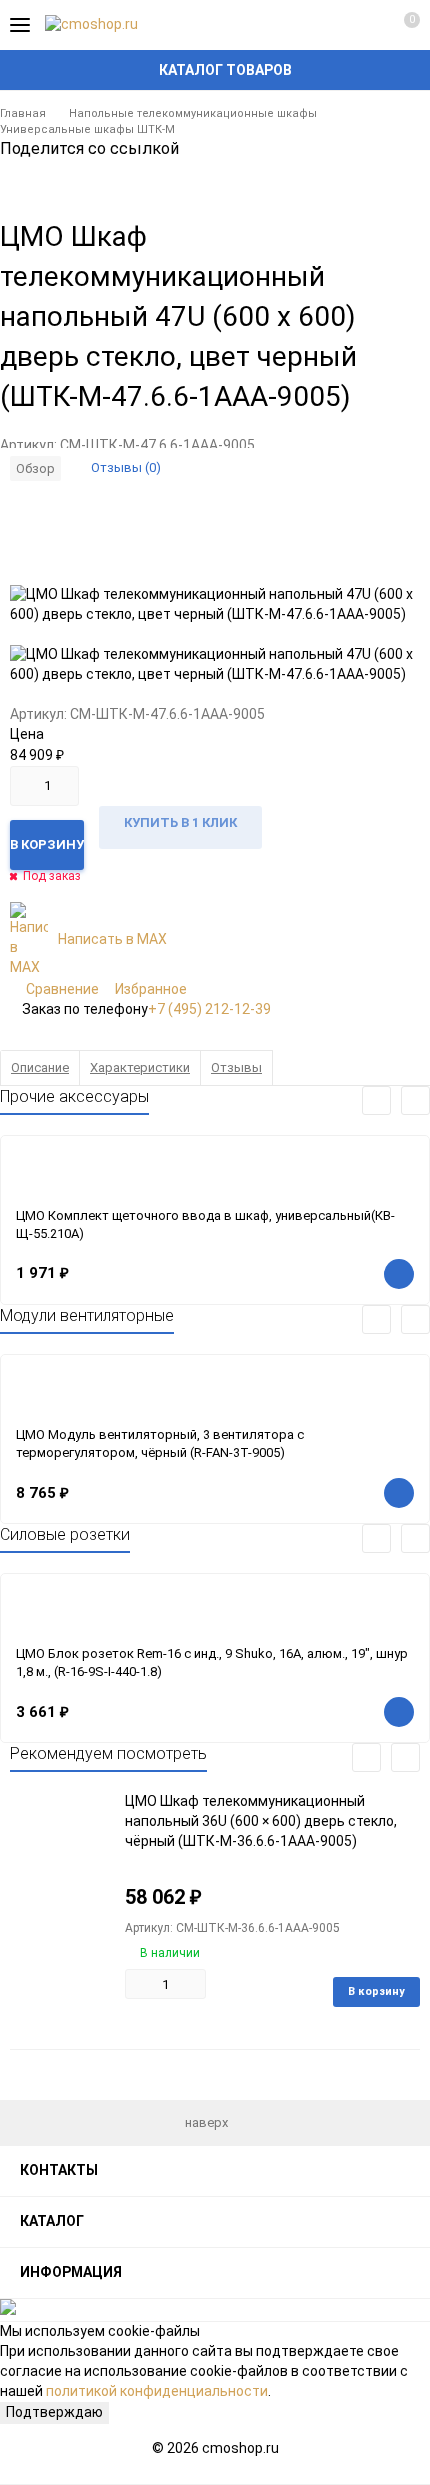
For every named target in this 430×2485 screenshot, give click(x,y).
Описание (40, 1067)
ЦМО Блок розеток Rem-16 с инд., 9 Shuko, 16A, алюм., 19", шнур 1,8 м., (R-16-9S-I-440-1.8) (212, 1663)
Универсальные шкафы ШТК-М (87, 129)
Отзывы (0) (126, 467)
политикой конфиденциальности (157, 2391)
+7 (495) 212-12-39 (209, 1009)
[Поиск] (330, 25)
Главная (23, 113)
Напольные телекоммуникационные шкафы (193, 113)
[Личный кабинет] (365, 25)
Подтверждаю (54, 2412)
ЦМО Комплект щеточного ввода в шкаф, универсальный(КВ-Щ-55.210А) (205, 1225)
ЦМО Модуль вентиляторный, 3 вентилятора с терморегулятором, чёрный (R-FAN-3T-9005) (160, 1444)
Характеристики (140, 1067)
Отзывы (236, 1067)
